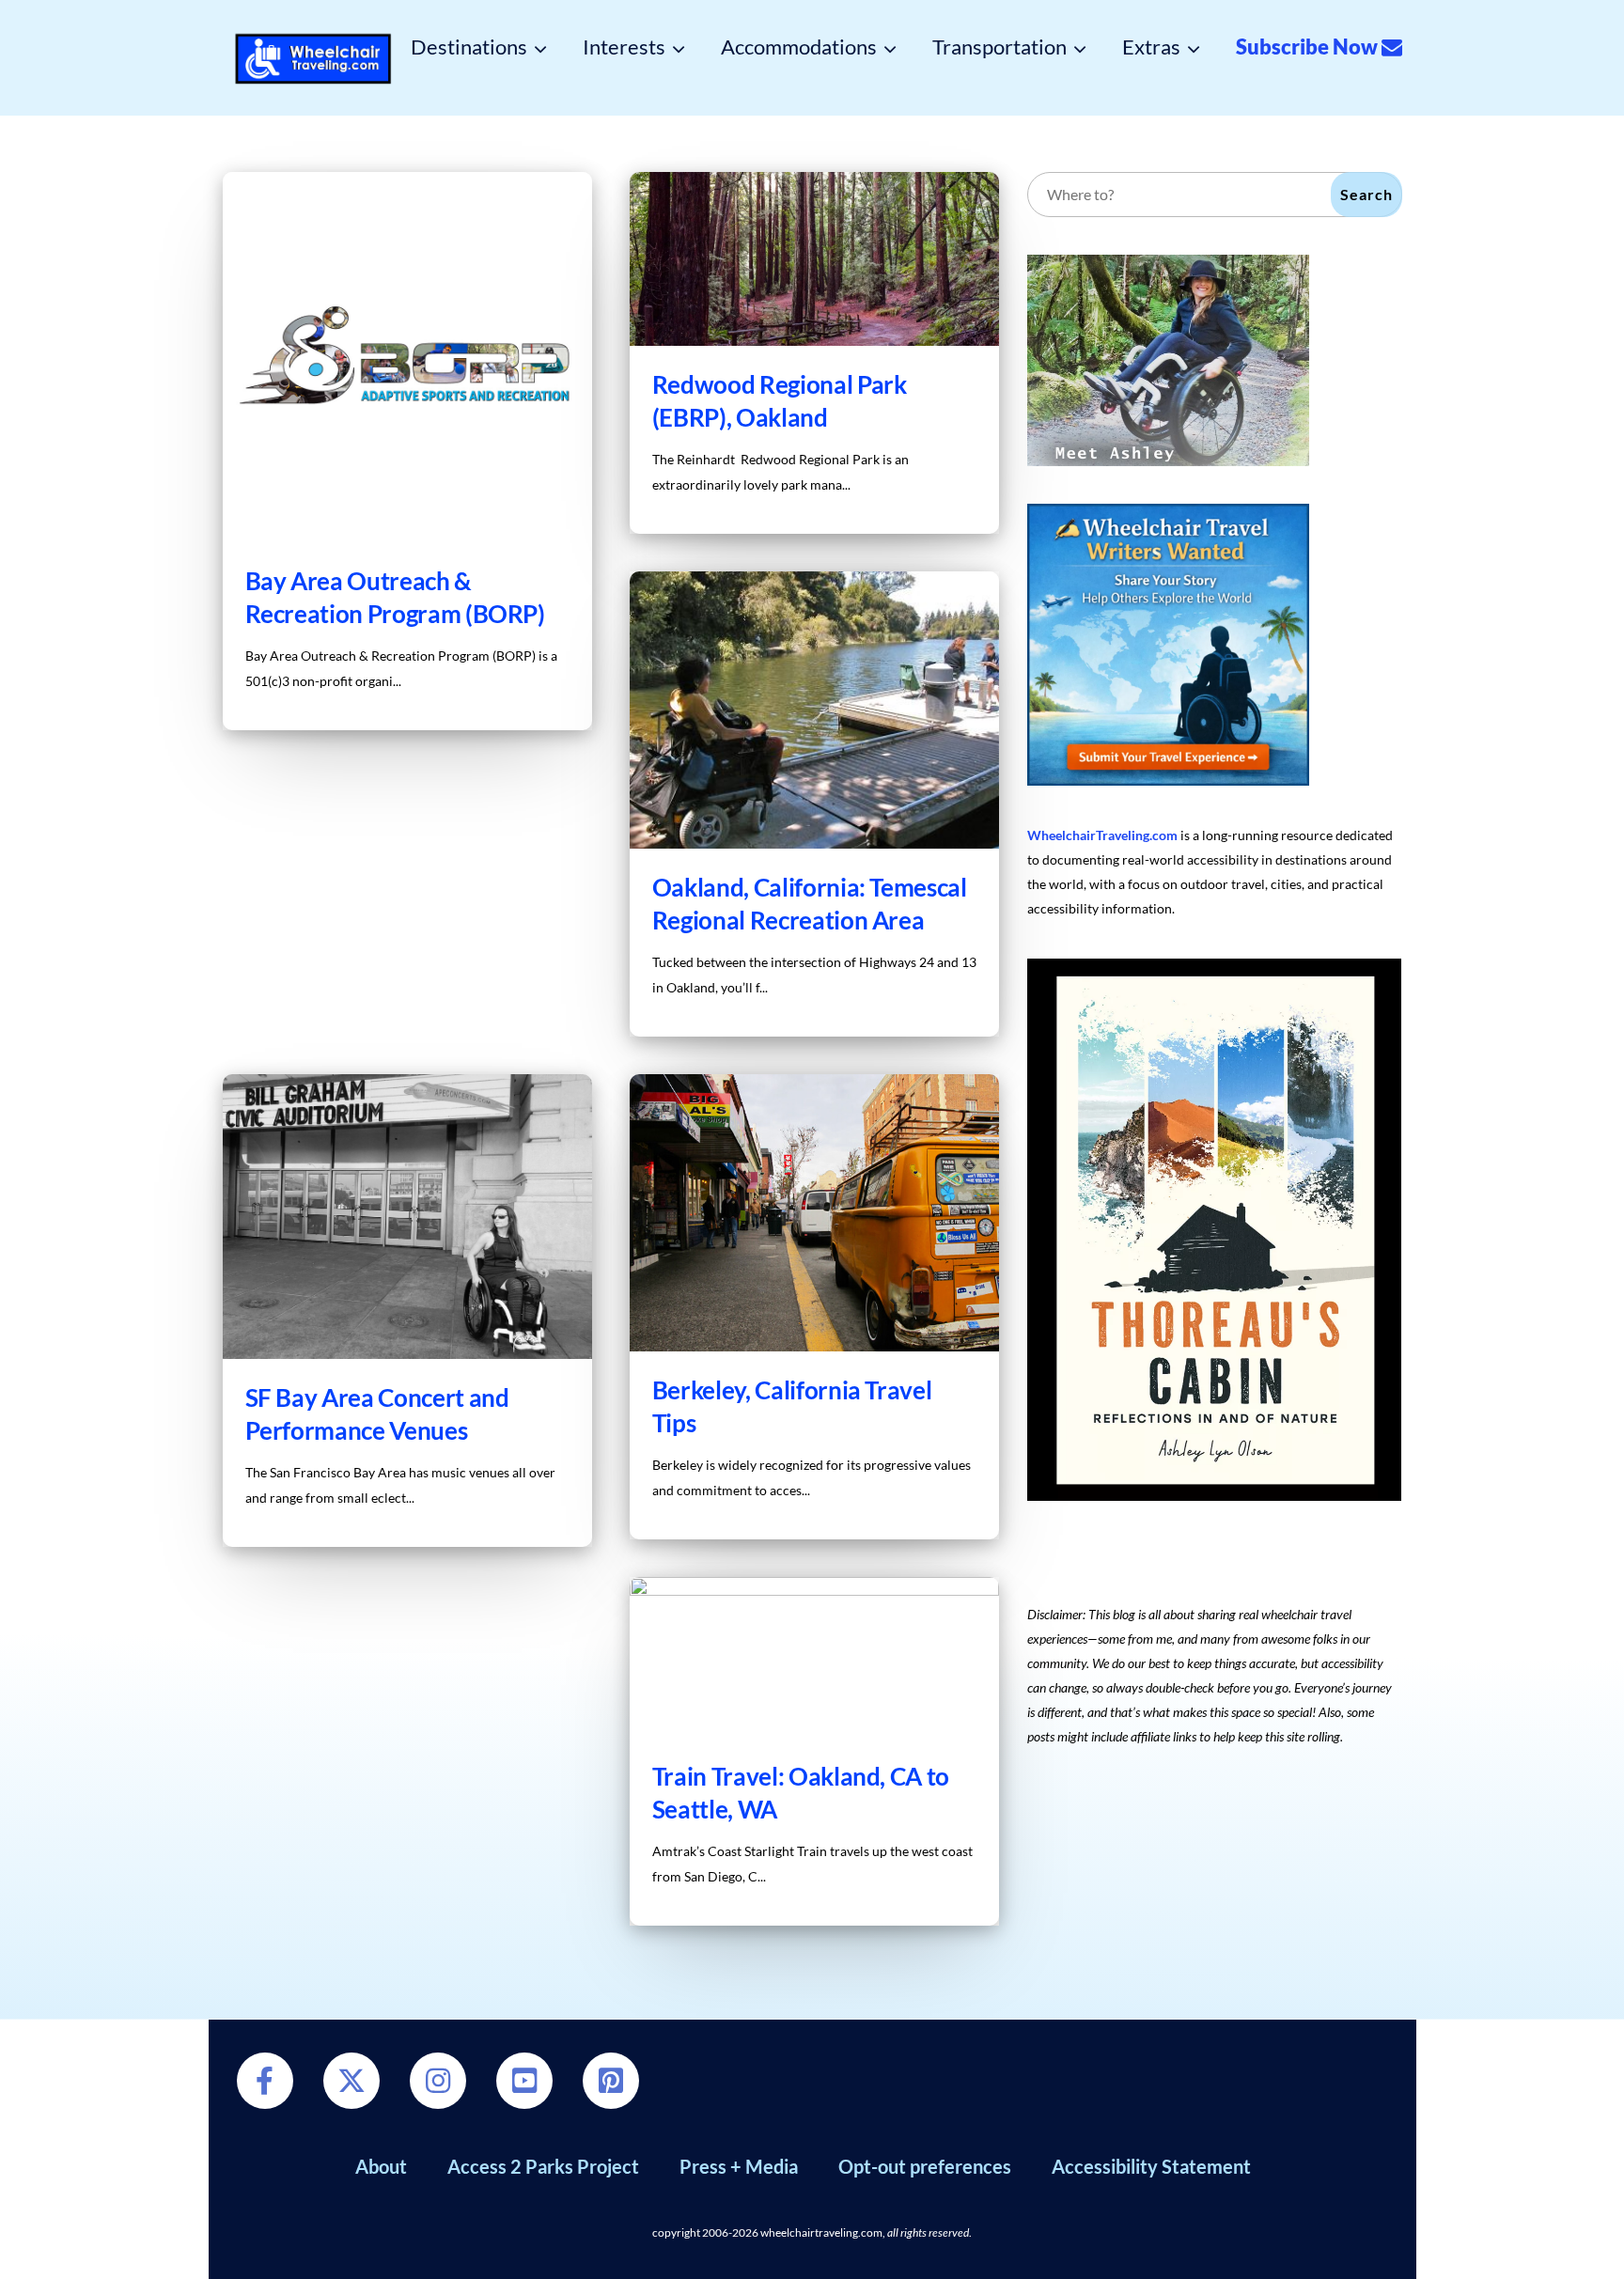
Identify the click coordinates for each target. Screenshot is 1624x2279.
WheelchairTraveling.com (1102, 835)
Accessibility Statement (1151, 2166)
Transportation (999, 47)
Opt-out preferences (925, 2166)
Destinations (469, 47)
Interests (624, 47)
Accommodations (799, 47)
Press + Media (739, 2166)
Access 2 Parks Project (543, 2166)
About (381, 2166)
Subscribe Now (1309, 47)
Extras (1151, 47)
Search (1366, 194)
